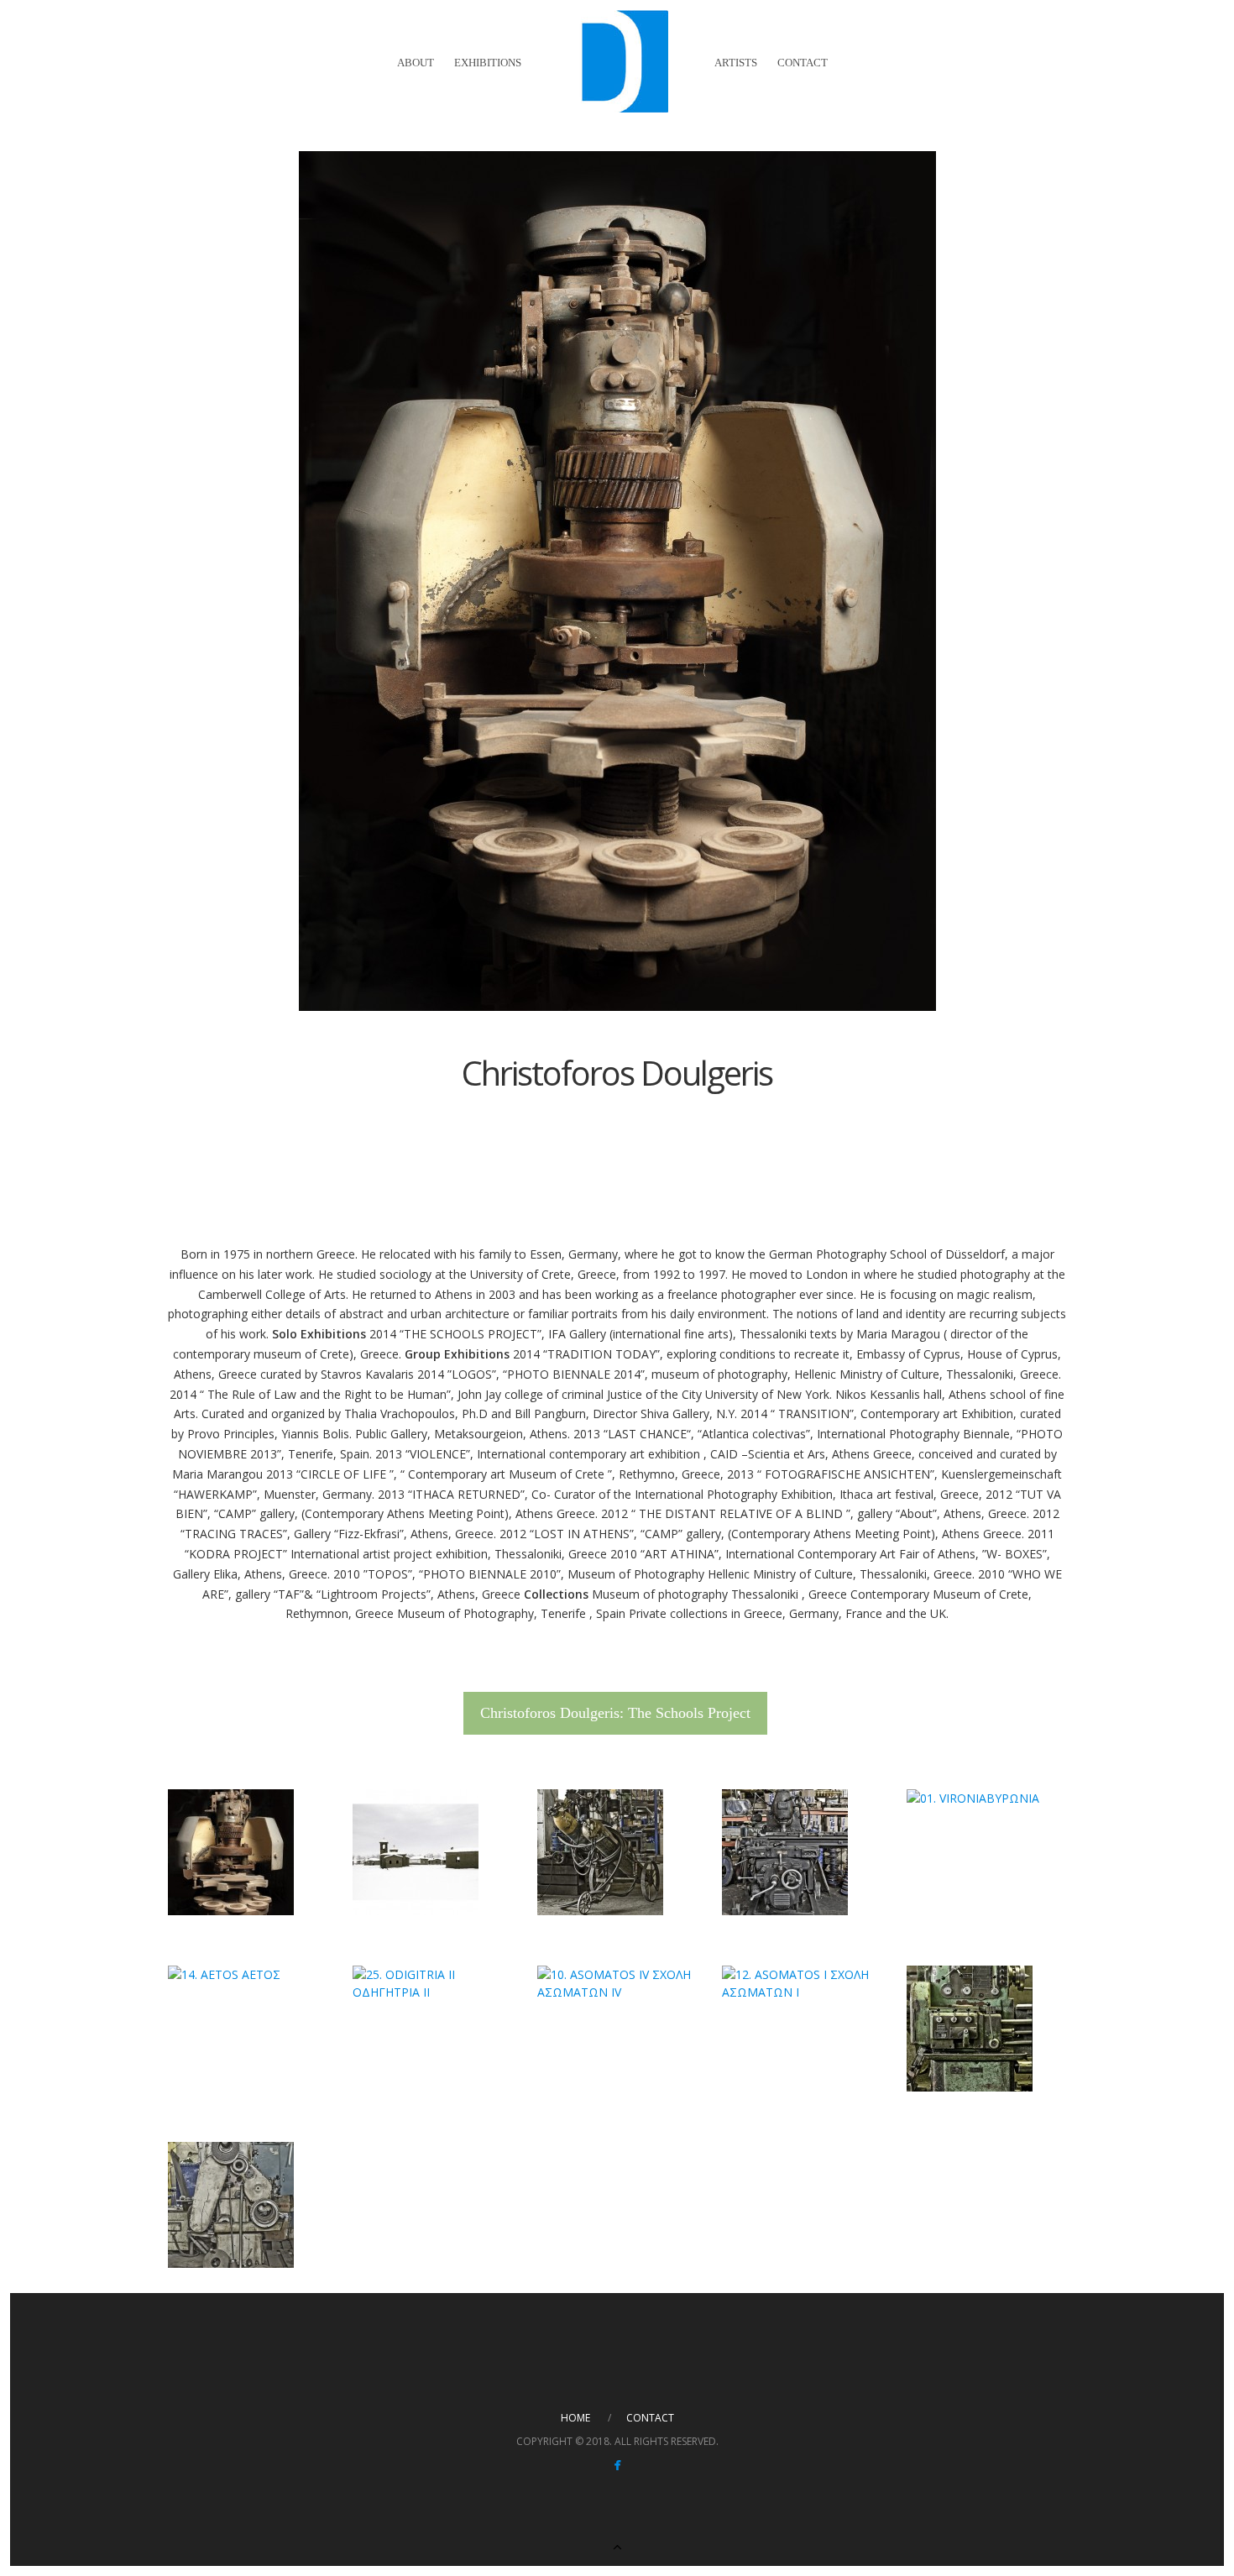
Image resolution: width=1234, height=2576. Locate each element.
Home (575, 2418)
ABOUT (416, 63)
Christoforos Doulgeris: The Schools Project (615, 1713)
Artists (736, 63)
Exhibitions (488, 63)
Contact (803, 63)
